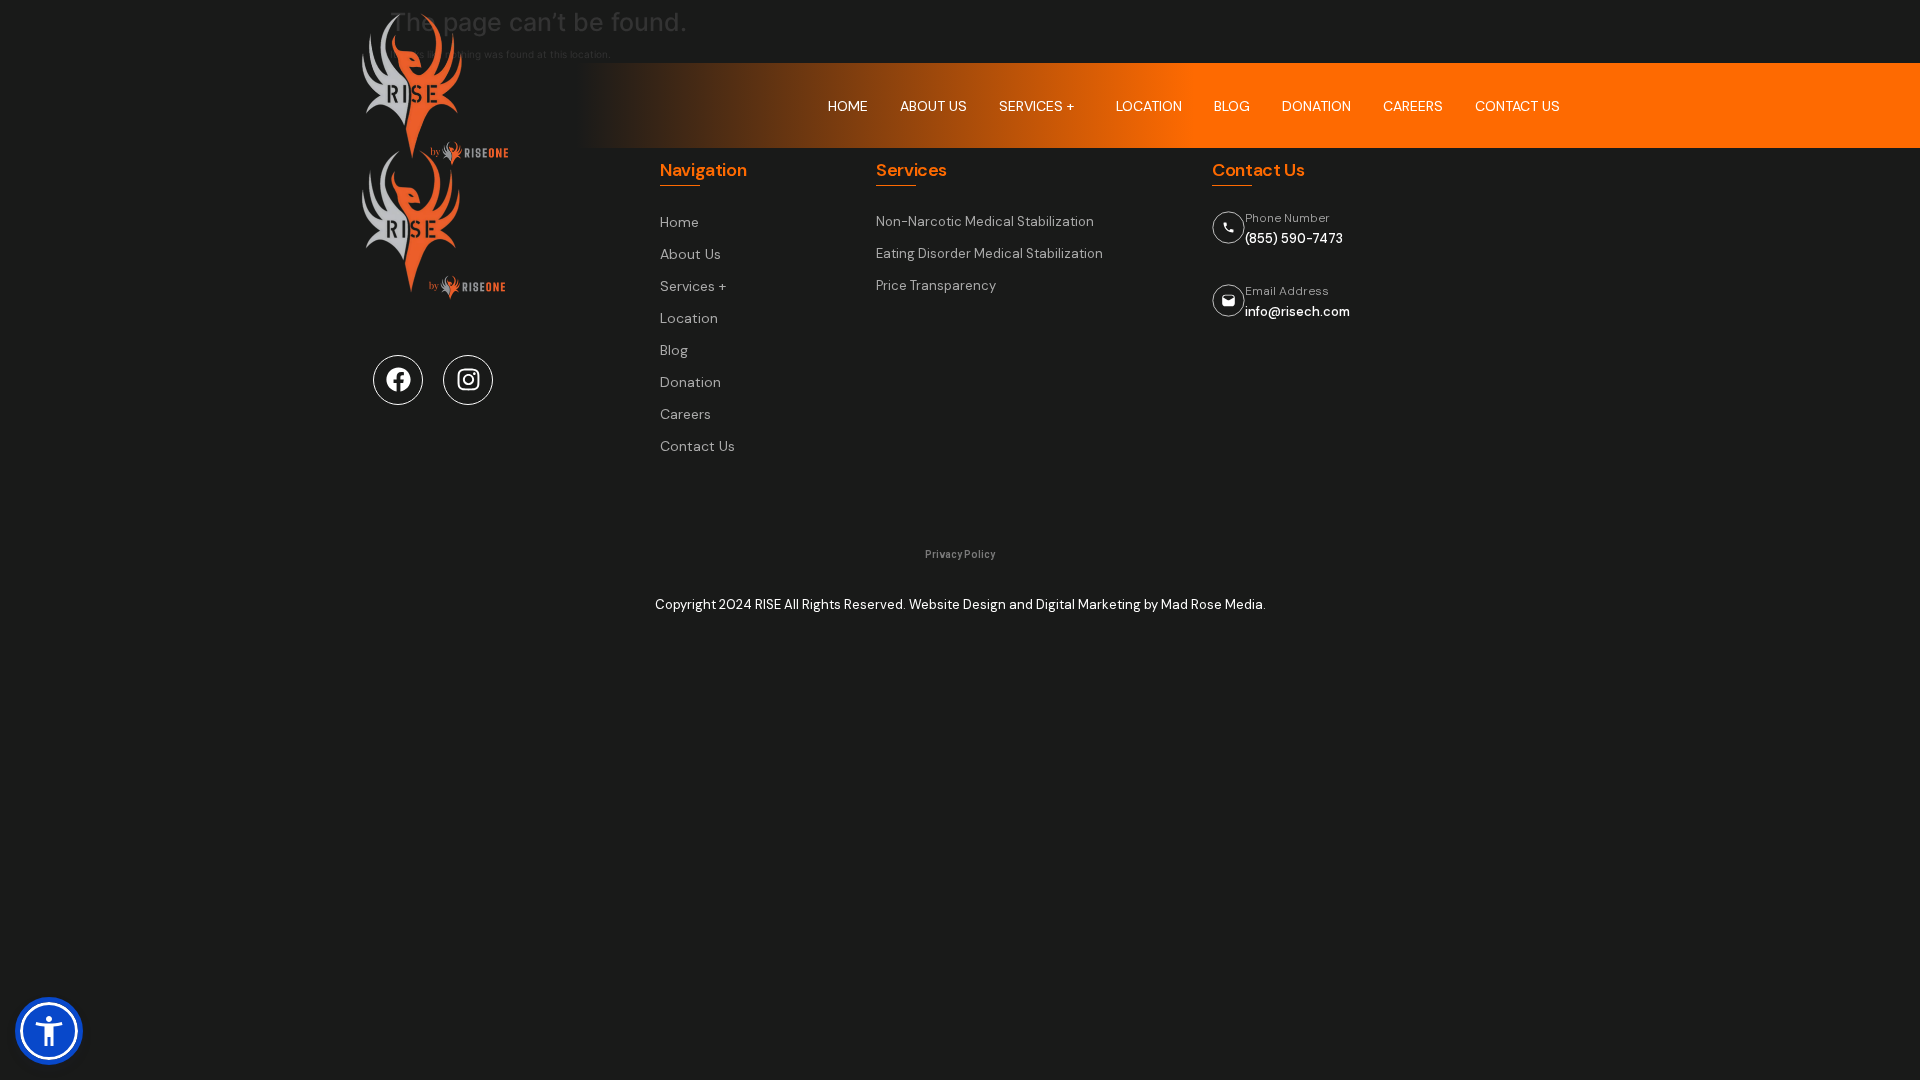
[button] (49, 1031)
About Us (933, 106)
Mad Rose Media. (1213, 604)
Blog (1232, 106)
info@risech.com (1297, 311)
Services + (1036, 106)
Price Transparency (936, 285)
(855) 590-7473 (1294, 238)
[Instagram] (468, 380)
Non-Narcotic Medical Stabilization (985, 221)
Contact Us (1517, 106)
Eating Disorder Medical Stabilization (989, 253)
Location (1149, 106)
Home (848, 106)
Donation (1316, 106)
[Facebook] (398, 380)
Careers (1413, 106)
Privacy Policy (960, 554)
